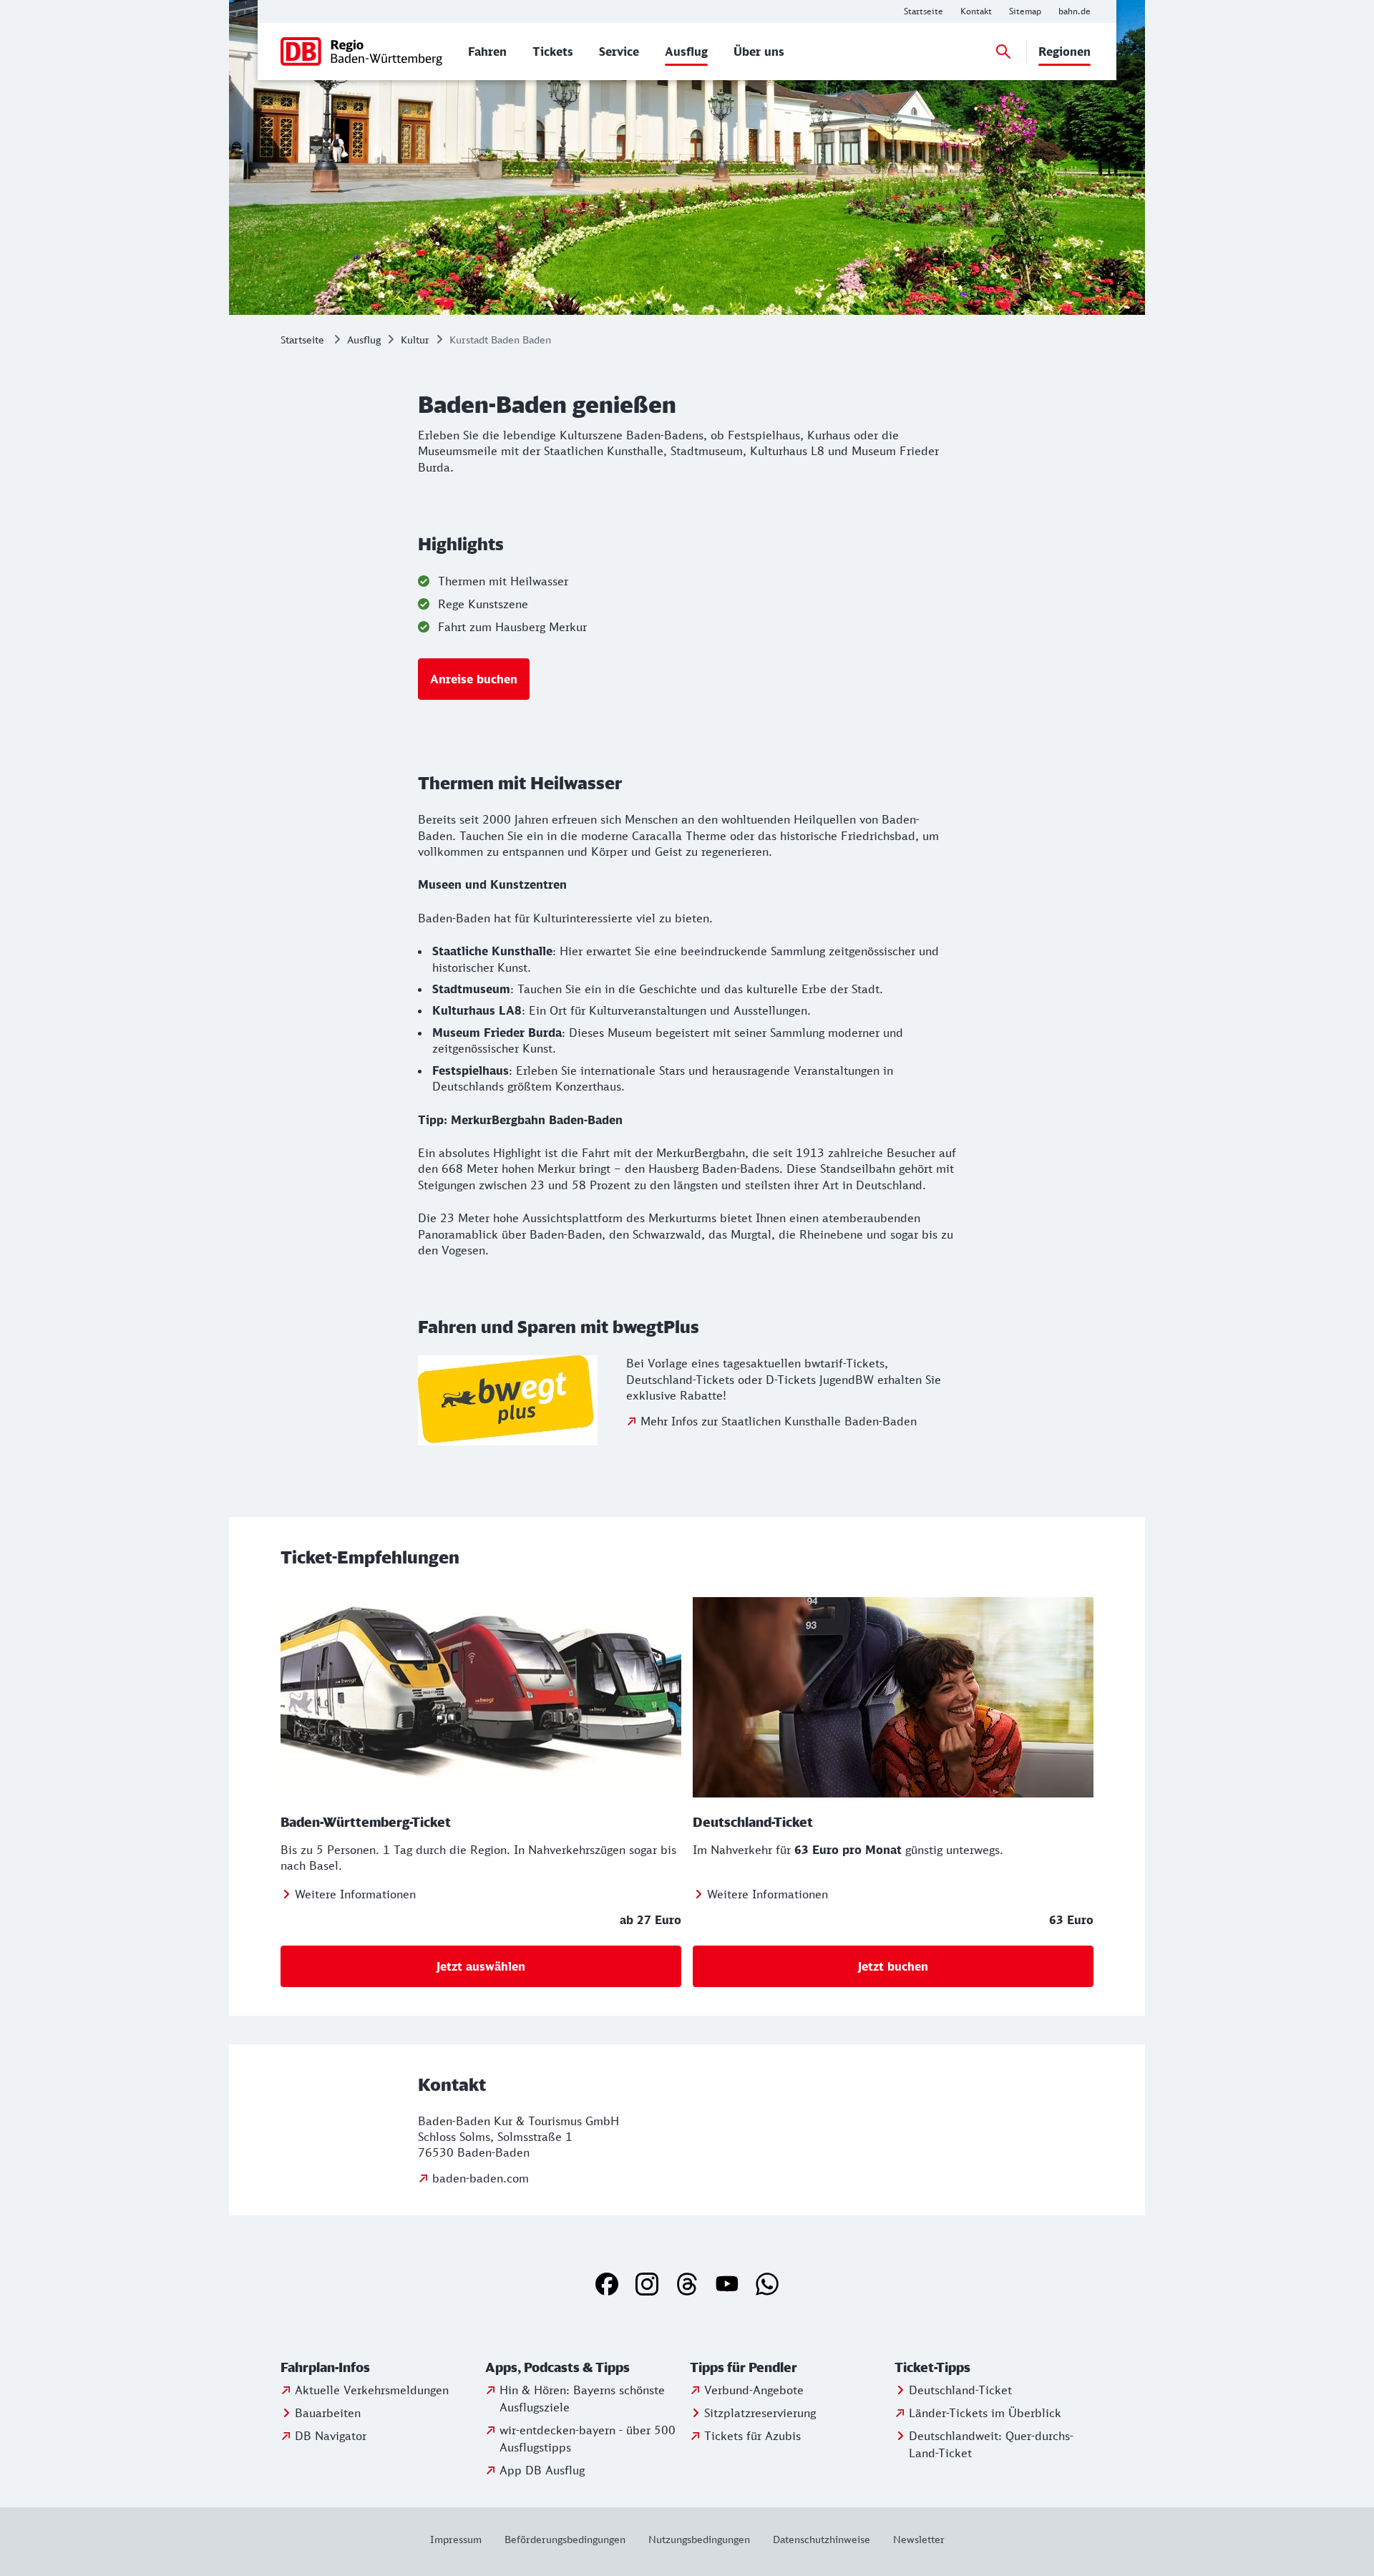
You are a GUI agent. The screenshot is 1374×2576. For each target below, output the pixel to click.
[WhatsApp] (767, 2284)
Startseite (302, 340)
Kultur (415, 340)
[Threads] (687, 2284)
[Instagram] (647, 2284)
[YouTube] (727, 2284)
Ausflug (364, 340)
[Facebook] (607, 2284)
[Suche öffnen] (1003, 52)
